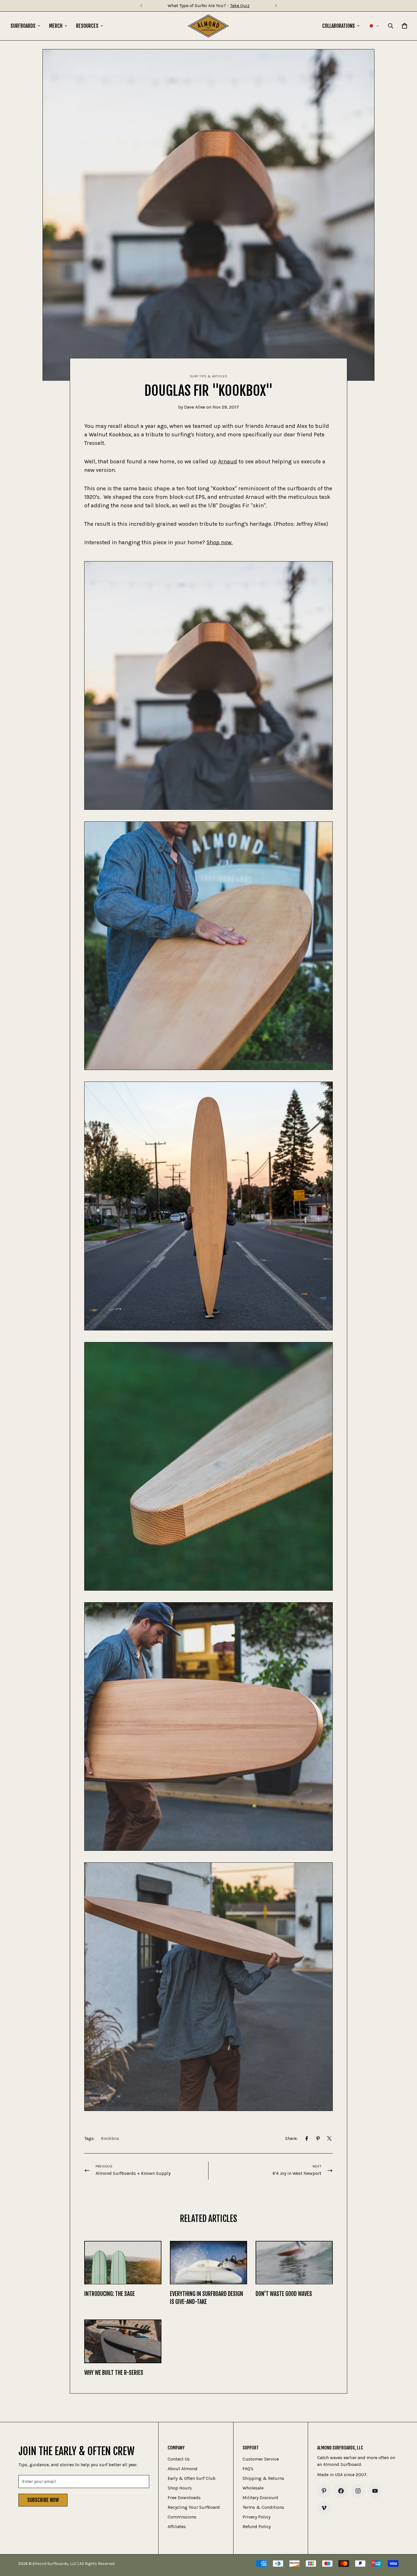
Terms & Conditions (263, 2507)
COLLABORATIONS (339, 26)
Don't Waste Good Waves (284, 2294)
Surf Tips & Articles (209, 376)
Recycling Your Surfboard (194, 2507)
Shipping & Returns (263, 2478)
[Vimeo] (324, 2508)
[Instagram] (358, 2491)
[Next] (276, 6)
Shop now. (220, 542)
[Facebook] (307, 2138)
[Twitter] (329, 2138)
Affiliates (177, 2526)
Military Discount (260, 2498)
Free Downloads (184, 2498)
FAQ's (248, 2469)
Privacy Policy (256, 2517)
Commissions (182, 2517)
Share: (291, 2138)
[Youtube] (375, 2491)
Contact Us (179, 2459)
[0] (405, 26)
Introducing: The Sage (109, 2294)
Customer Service (261, 2459)
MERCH (56, 26)
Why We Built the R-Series (114, 2373)
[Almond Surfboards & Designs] (208, 26)
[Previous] (141, 6)
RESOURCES (87, 26)
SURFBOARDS (23, 26)
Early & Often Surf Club (192, 2478)
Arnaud (228, 461)
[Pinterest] (318, 2138)
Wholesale (253, 2488)
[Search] (391, 26)
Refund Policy (257, 2526)
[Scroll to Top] (406, 2545)
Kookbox (110, 2138)
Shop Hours (180, 2488)
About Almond (183, 2469)
